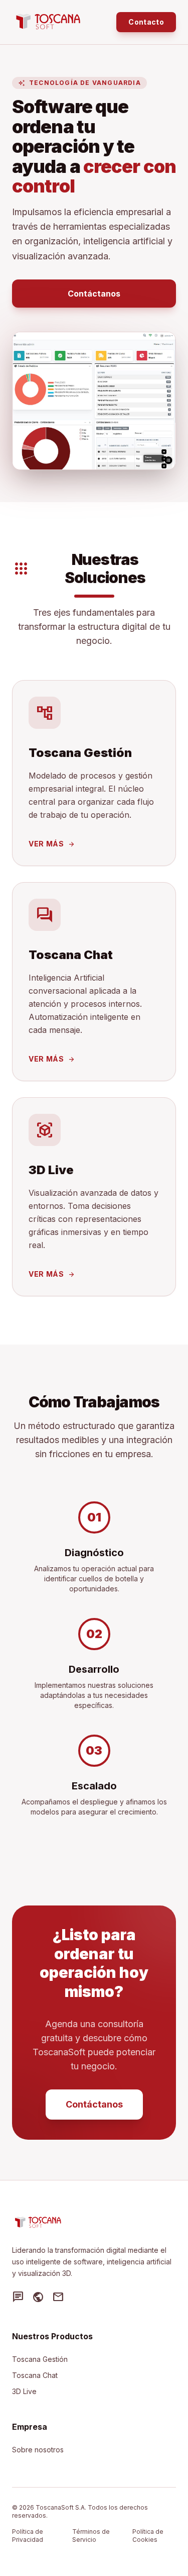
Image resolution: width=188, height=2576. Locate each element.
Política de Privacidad (28, 2536)
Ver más (52, 844)
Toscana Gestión (40, 2359)
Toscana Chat (35, 2375)
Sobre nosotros (38, 2450)
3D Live (24, 2391)
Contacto (146, 22)
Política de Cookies (148, 2536)
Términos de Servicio (91, 2536)
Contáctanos (94, 294)
